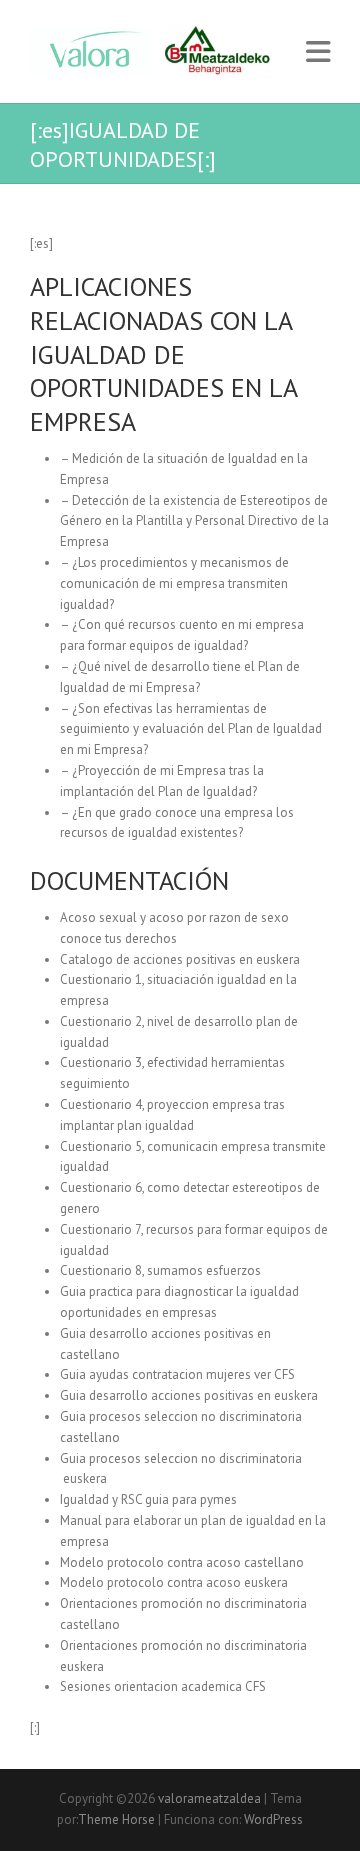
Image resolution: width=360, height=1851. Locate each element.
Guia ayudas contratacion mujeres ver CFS (177, 1374)
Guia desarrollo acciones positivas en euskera (189, 1395)
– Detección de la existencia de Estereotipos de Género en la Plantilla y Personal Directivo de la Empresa (194, 521)
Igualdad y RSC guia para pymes (148, 1499)
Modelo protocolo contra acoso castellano (182, 1562)
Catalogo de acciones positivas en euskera (180, 959)
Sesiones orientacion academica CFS (163, 1686)
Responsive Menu (318, 51)
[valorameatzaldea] (162, 51)
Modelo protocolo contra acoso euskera (174, 1582)
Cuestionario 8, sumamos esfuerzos (160, 1270)
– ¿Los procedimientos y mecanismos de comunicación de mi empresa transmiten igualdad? (174, 583)
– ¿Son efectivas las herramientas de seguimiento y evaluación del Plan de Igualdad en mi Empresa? (191, 729)
